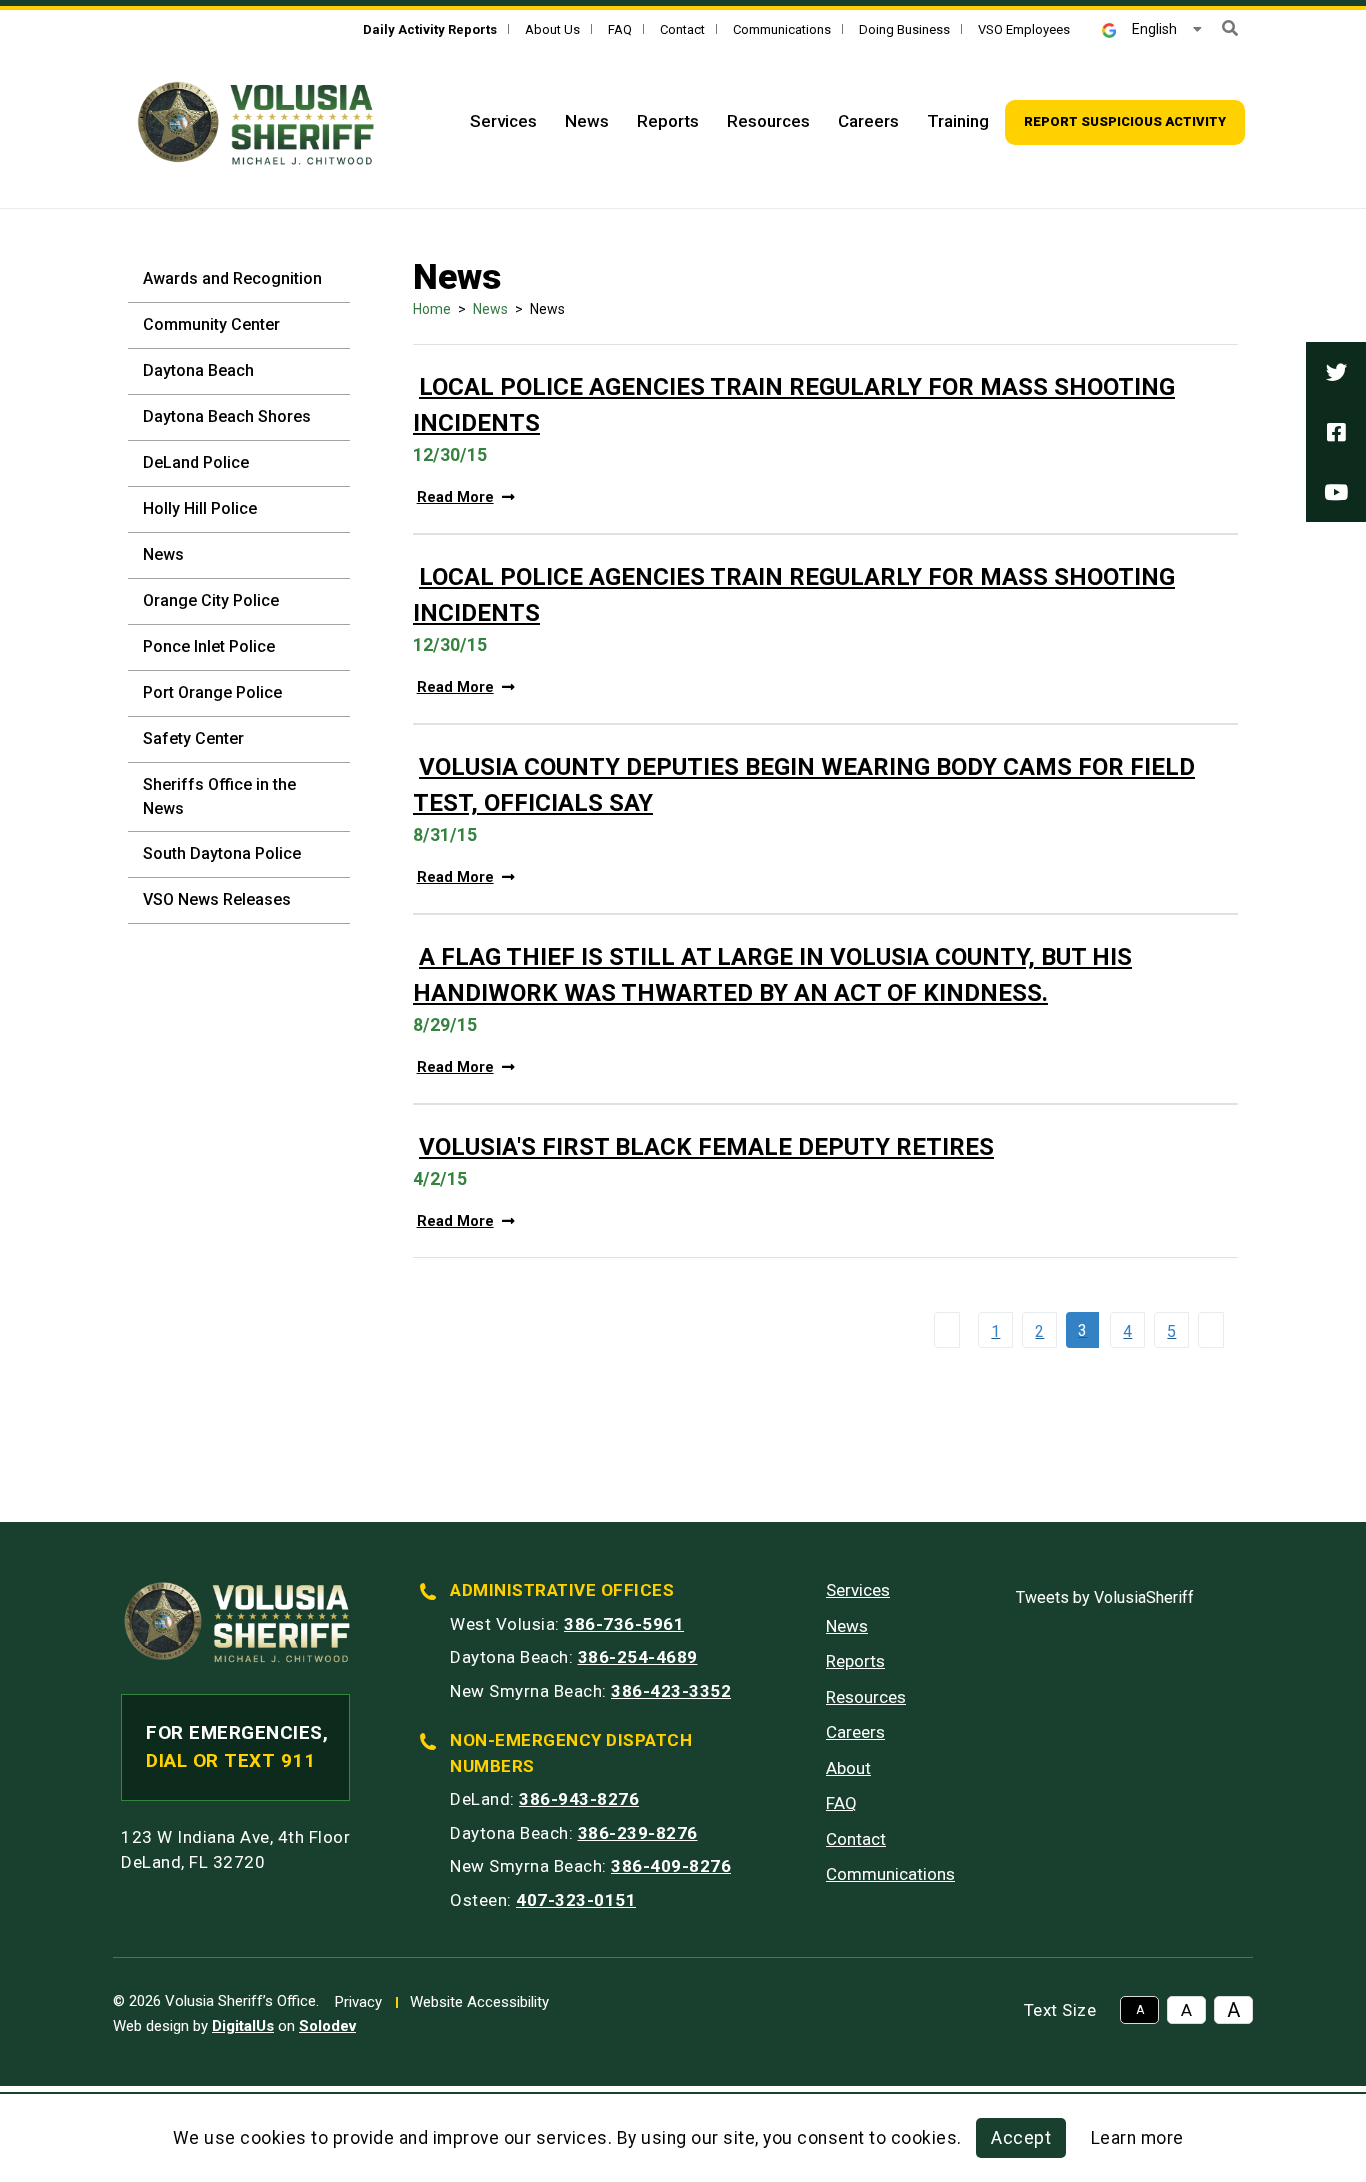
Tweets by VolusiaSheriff (1105, 1597)
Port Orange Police (212, 692)
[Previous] (952, 1330)
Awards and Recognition (232, 278)
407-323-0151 (576, 1900)
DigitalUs (243, 2026)
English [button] (1154, 29)
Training (958, 121)
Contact (682, 29)
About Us (552, 29)
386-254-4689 (638, 1657)
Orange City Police (211, 600)
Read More (455, 497)
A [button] (1140, 2010)
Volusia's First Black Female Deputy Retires (706, 1147)
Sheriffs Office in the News (219, 796)
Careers (868, 121)
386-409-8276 (671, 1866)
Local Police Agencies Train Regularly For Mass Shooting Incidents (794, 405)
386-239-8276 (638, 1833)
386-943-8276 (579, 1799)
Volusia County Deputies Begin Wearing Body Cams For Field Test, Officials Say (804, 785)
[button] (1230, 28)
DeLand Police (196, 462)
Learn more (1137, 2138)
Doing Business (904, 29)
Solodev (327, 2026)
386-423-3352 (671, 1691)
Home (432, 309)
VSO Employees (1024, 29)
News (587, 121)
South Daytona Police (222, 853)
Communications (782, 29)
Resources (768, 121)
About (848, 1768)
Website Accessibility (479, 2002)
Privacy (358, 2002)
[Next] (1216, 1330)
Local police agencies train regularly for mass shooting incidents (794, 595)
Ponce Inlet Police (209, 646)
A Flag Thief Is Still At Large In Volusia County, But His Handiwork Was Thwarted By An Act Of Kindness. (772, 975)
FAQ (620, 29)
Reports (668, 121)
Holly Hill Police (200, 508)
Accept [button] (1021, 2138)
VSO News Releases (217, 899)
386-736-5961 (624, 1624)
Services (503, 121)
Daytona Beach (198, 370)
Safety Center (193, 738)
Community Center (211, 324)
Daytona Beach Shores (227, 416)
